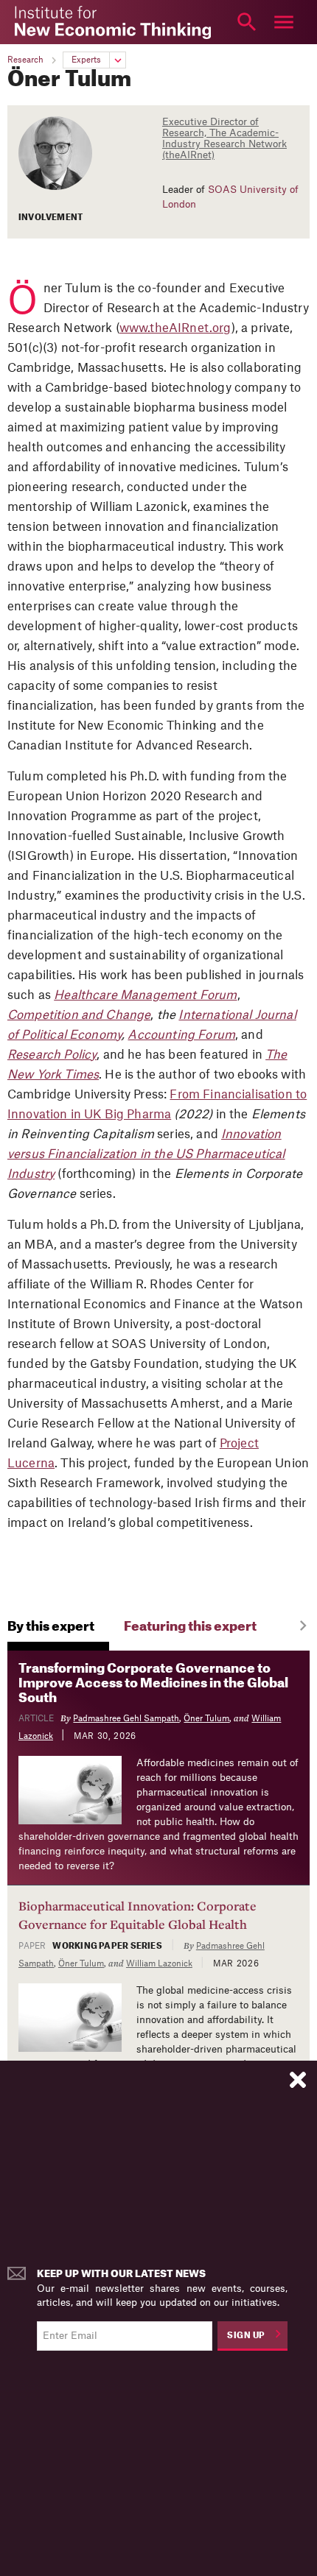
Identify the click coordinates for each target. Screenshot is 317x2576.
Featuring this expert (190, 1627)
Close (33, 22)
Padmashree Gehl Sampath (126, 1719)
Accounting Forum (181, 1035)
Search (247, 22)
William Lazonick (159, 1964)
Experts (86, 60)
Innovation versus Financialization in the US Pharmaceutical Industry (146, 1154)
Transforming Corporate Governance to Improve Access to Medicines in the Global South (153, 1683)
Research (25, 60)
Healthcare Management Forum (145, 995)
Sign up (246, 2336)
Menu (284, 22)
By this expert (51, 1627)
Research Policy (52, 1055)
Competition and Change (79, 1015)
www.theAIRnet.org (175, 328)
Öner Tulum (206, 1719)
